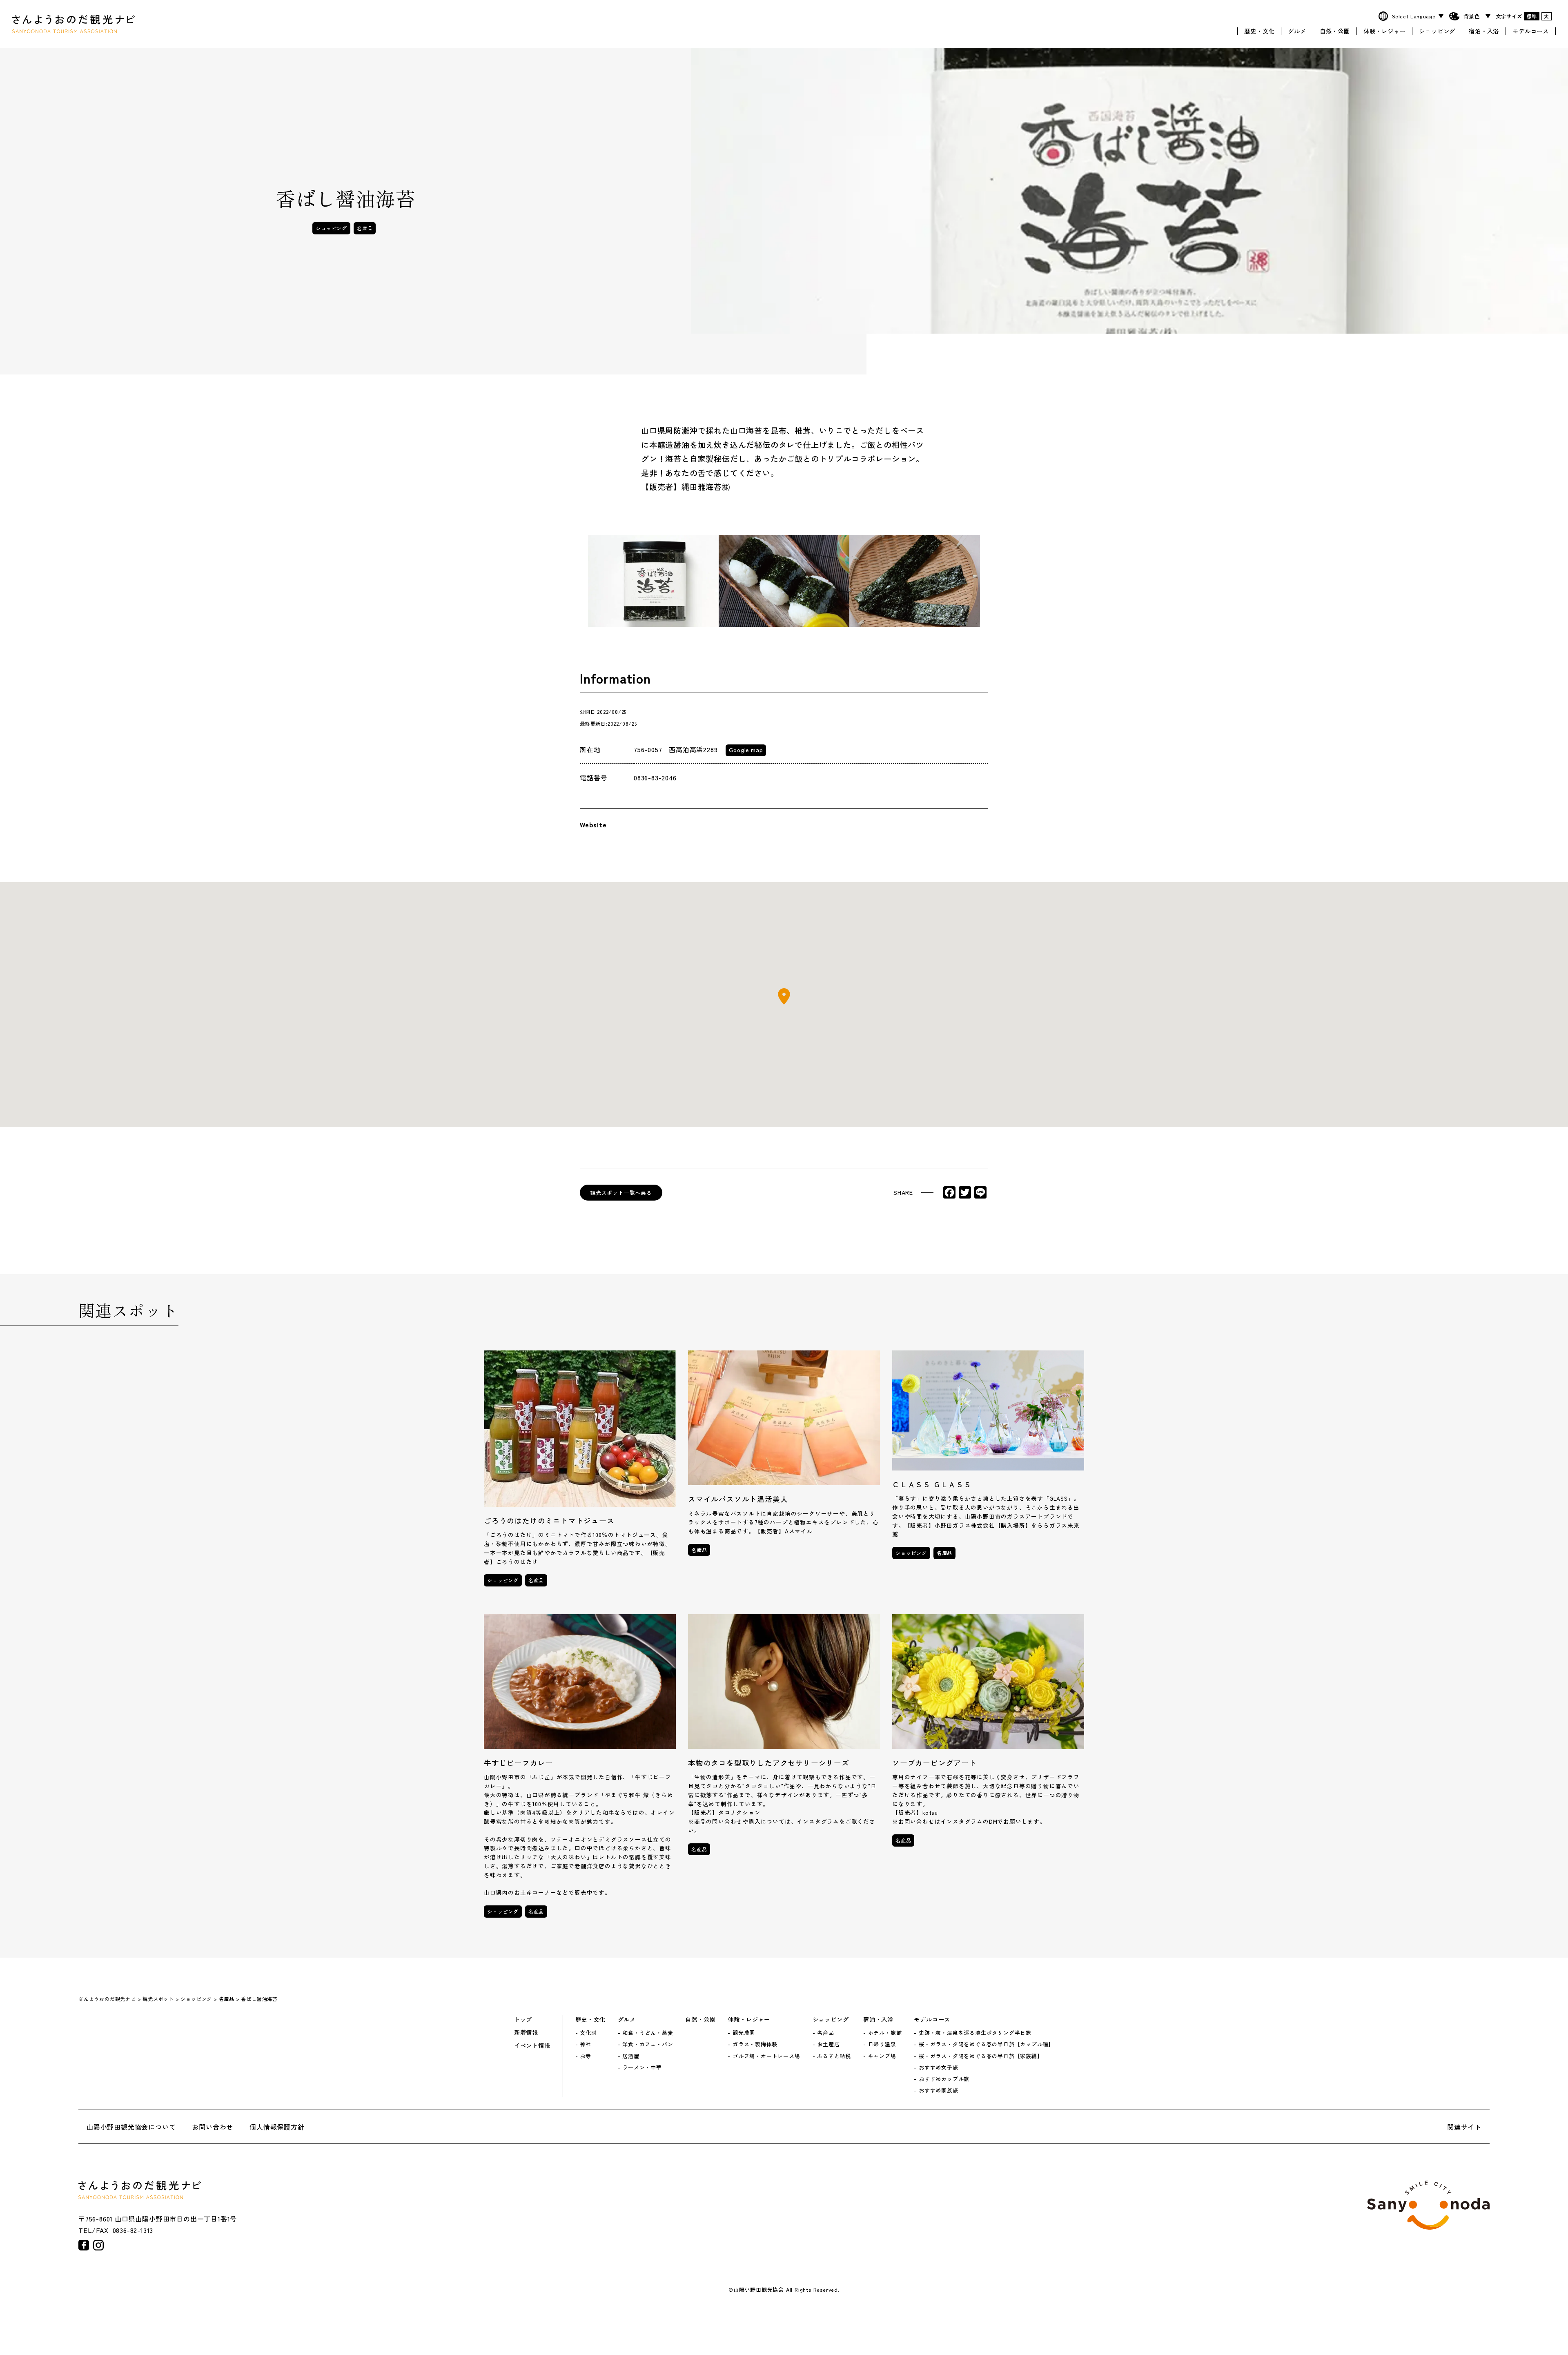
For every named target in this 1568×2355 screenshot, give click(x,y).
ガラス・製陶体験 (755, 2044)
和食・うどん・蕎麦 (648, 2033)
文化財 (588, 2033)
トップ (523, 2019)
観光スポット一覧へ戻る (621, 1193)
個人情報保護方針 (277, 2127)
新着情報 (526, 2032)
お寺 (586, 2056)
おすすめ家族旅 (938, 2090)
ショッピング (1437, 31)
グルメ (1297, 31)
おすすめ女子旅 (938, 2068)
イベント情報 (532, 2045)
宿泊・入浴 (1484, 31)
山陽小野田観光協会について (131, 2127)
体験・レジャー (1385, 31)
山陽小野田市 (1428, 2205)
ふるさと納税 (834, 2056)
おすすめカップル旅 (944, 2079)
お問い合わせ (213, 2127)
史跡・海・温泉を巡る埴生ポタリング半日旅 (975, 2033)
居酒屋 (631, 2056)
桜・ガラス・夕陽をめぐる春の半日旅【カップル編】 (986, 2044)
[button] (784, 996)
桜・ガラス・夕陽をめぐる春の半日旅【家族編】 (981, 2056)
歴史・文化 (1259, 31)
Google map (746, 750)
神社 (586, 2044)
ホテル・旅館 (885, 2033)
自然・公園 (1335, 31)
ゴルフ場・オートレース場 (766, 2056)
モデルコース (1531, 31)
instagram (98, 2245)
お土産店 (828, 2044)
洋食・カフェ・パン (648, 2044)
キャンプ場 (882, 2056)
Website (593, 824)
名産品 (365, 228)
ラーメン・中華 (642, 2068)
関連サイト (1464, 2127)
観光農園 (744, 2033)
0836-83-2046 (655, 778)
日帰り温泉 (882, 2044)
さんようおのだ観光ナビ (73, 24)
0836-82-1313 (133, 2230)
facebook (84, 2245)
